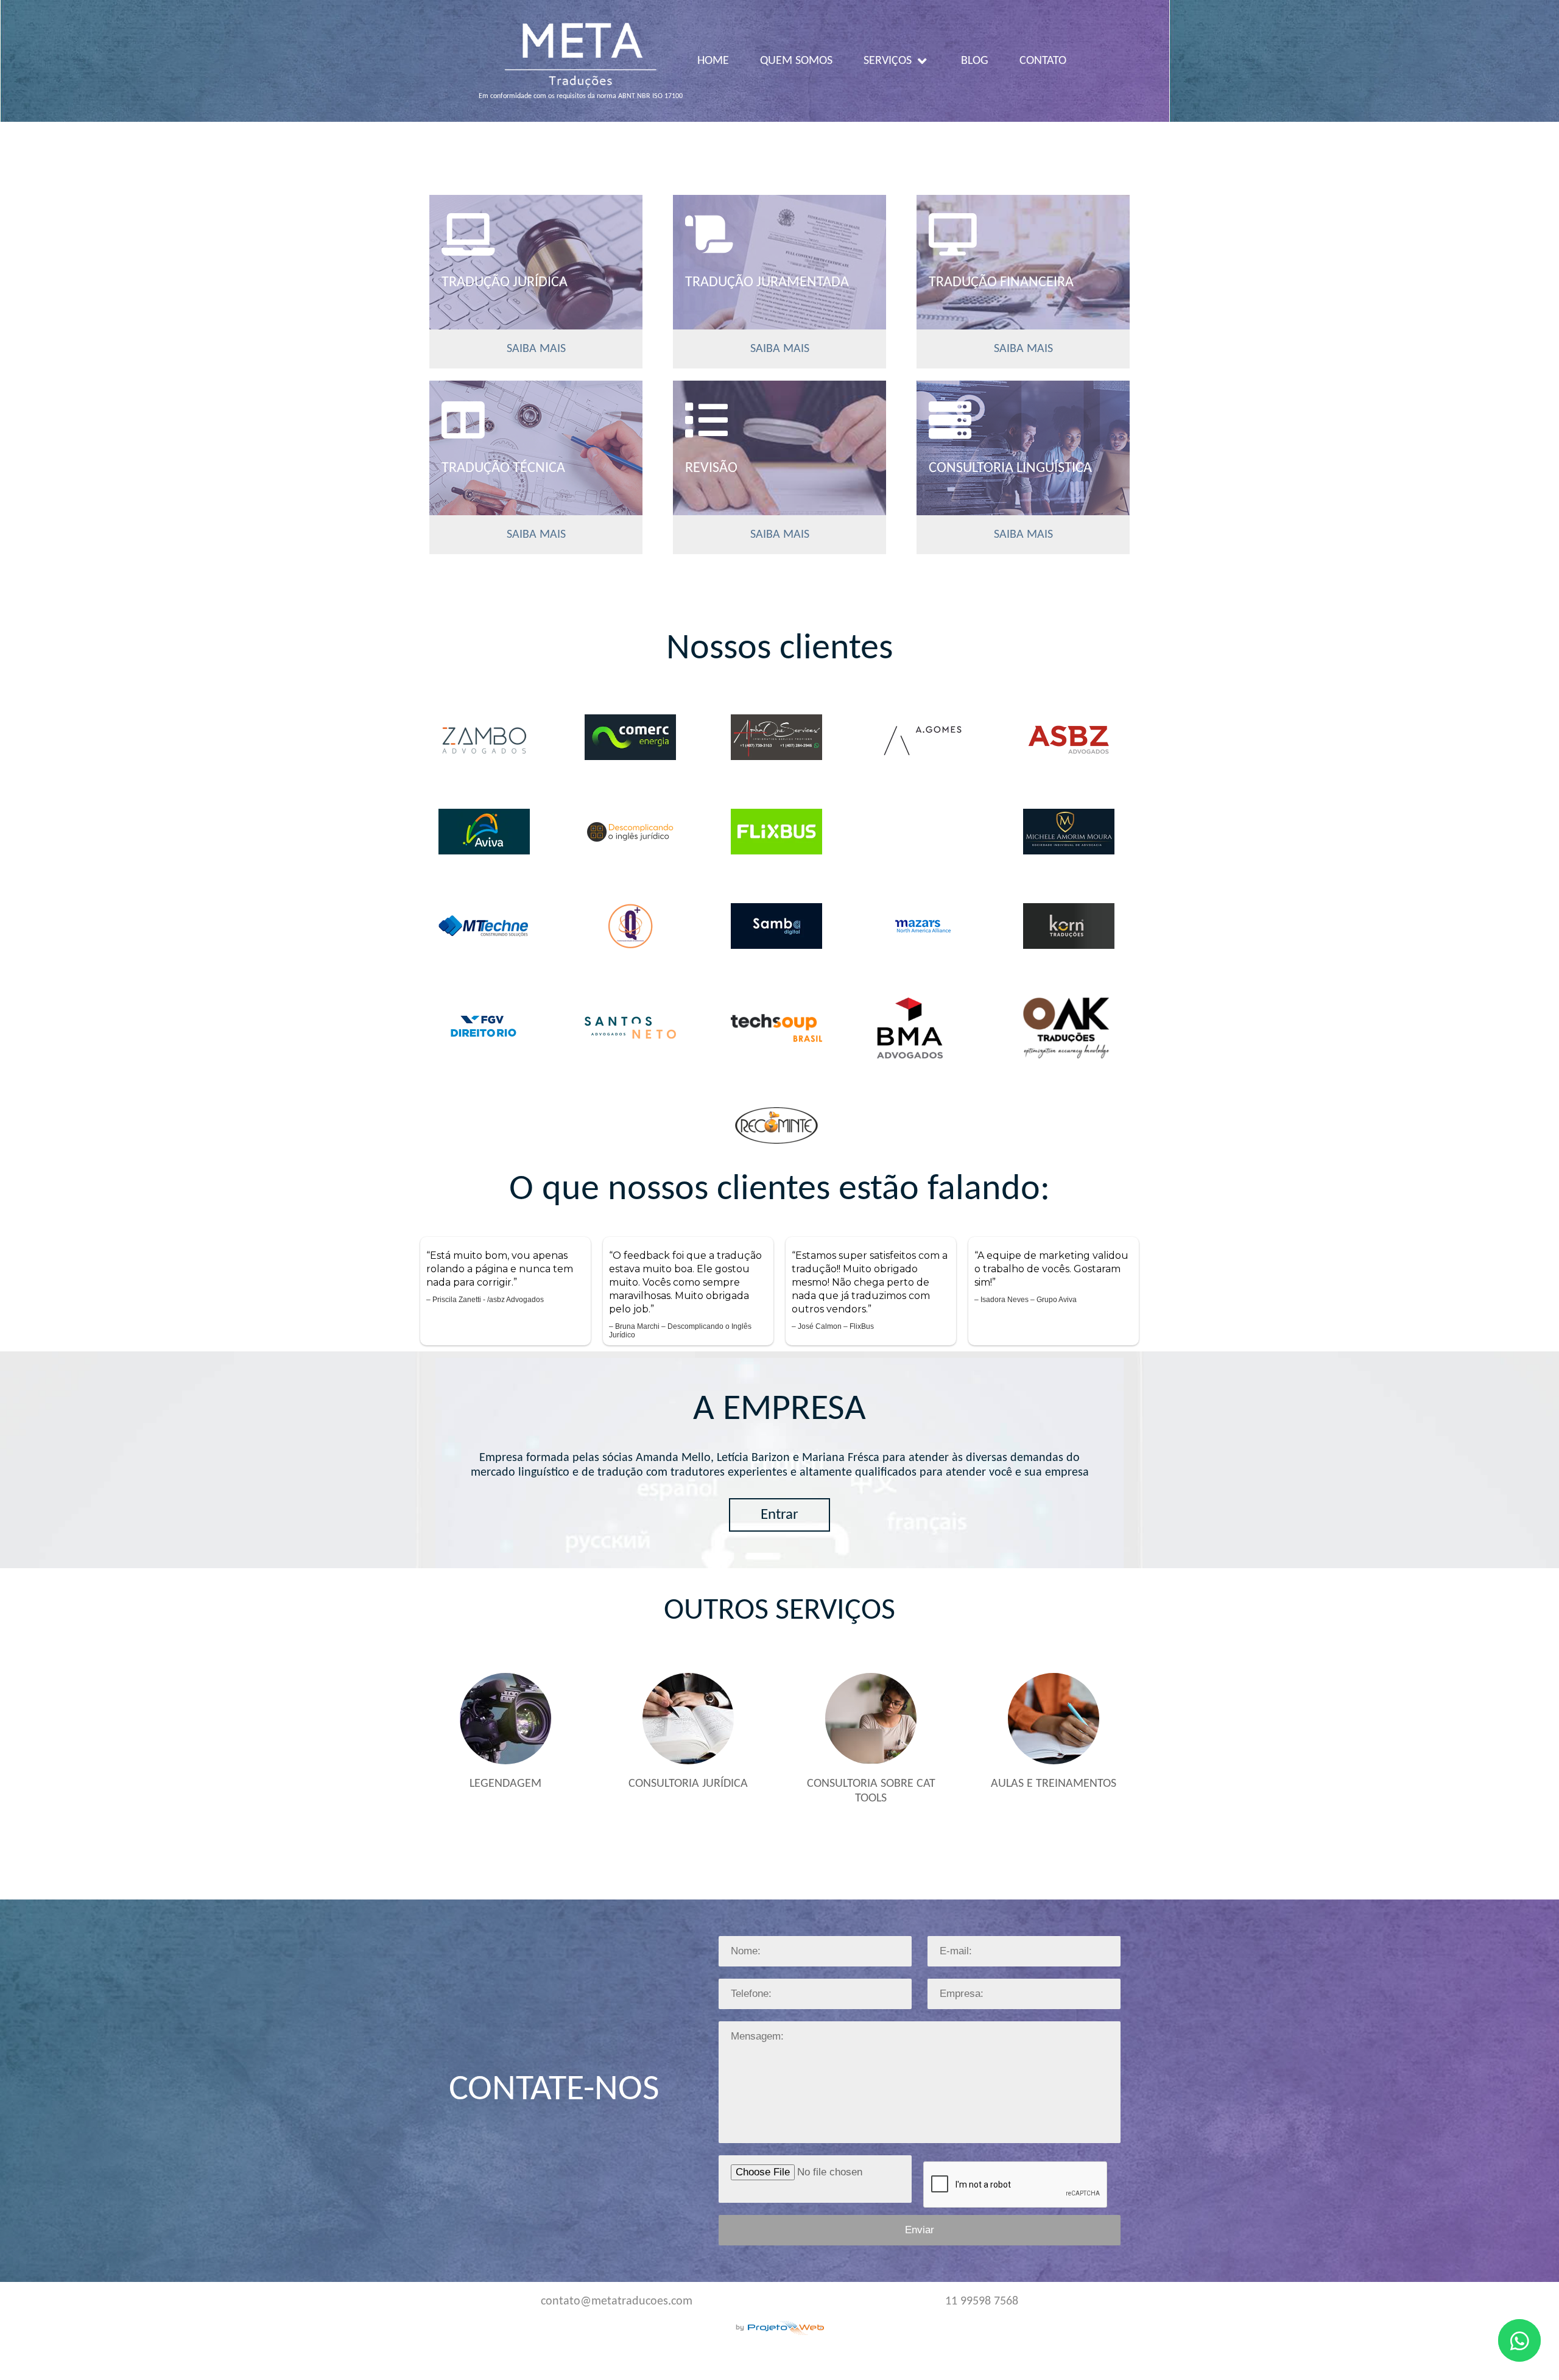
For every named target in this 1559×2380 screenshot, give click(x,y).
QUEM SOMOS (796, 61)
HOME (713, 61)
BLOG (975, 61)
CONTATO (1043, 61)
